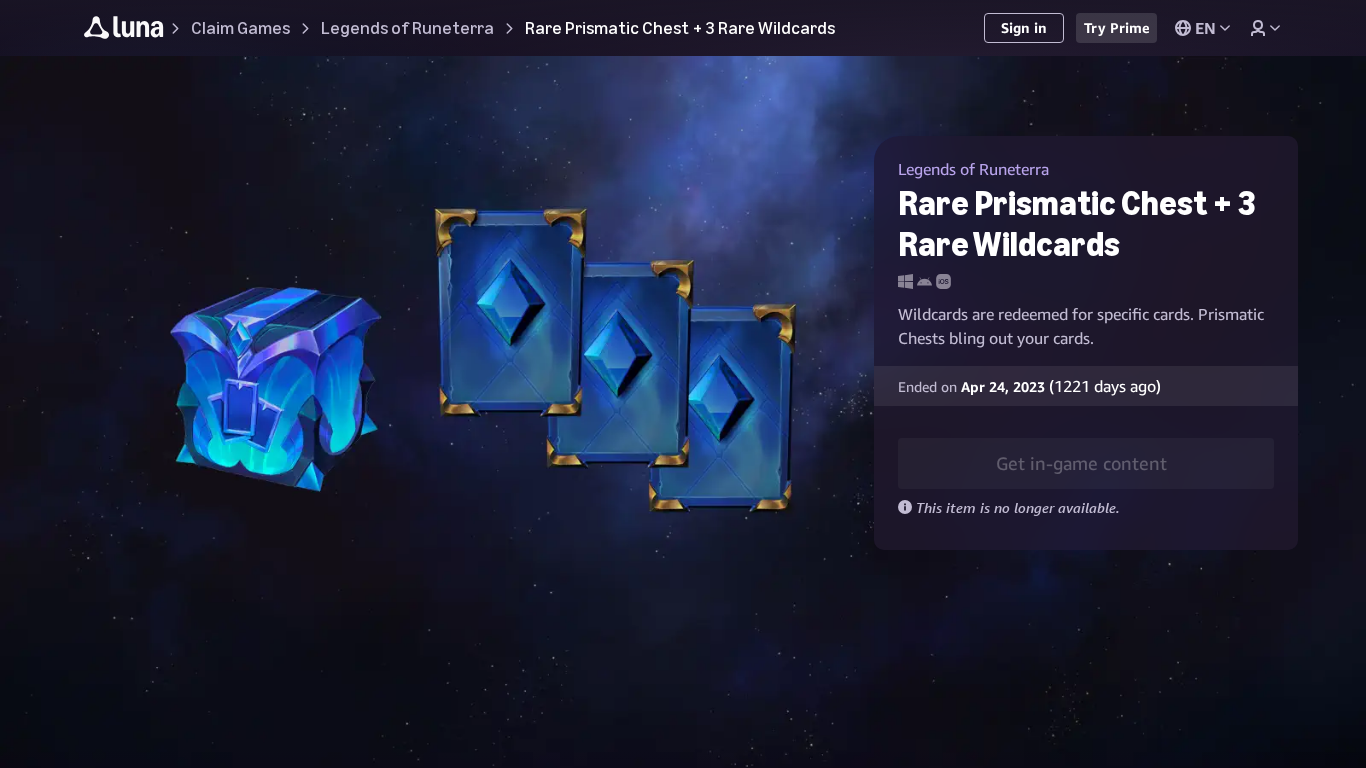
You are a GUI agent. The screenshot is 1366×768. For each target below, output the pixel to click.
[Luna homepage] (124, 30)
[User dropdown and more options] (1265, 28)
